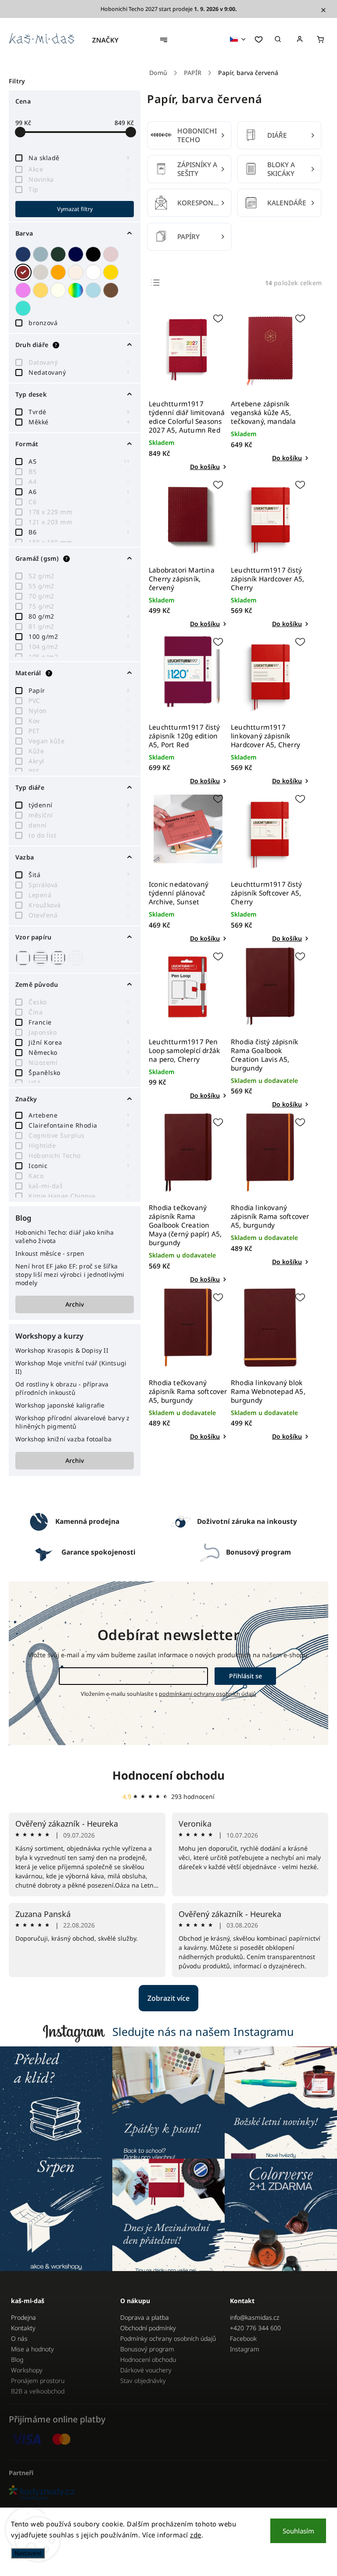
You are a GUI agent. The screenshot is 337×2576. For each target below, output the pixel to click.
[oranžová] (59, 272)
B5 (79, 471)
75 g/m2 (79, 606)
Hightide (79, 1145)
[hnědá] (112, 290)
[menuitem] (110, 40)
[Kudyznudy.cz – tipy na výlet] (168, 2493)
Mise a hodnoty (32, 2349)
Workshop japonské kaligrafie (60, 1405)
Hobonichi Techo (79, 1155)
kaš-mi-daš (79, 1186)
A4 (79, 482)
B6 (79, 532)
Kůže (79, 751)
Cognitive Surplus (79, 1135)
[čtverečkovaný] (77, 958)
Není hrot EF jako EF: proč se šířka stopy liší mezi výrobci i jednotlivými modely (70, 1274)
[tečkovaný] (59, 958)
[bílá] (94, 272)
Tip (79, 189)
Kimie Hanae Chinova (79, 1196)
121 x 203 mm (79, 522)
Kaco (79, 1176)
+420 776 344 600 (255, 2328)
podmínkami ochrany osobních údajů (208, 1694)
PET (79, 731)
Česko (79, 1002)
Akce (79, 169)
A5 (79, 461)
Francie (79, 1022)
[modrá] (24, 254)
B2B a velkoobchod (38, 2391)
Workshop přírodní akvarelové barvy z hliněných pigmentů (72, 1422)
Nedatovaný (79, 372)
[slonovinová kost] (59, 290)
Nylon (79, 711)
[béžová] (77, 272)
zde (196, 2535)
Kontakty (23, 2328)
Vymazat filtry (75, 209)
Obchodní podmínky (148, 2328)
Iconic (79, 1166)
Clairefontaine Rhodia (79, 1125)
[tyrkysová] (24, 308)
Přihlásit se (246, 1676)
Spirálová (79, 885)
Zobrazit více (168, 1998)
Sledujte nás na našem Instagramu (203, 2031)
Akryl (79, 761)
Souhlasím (298, 2531)
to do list (79, 835)
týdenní (79, 805)
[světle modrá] (94, 290)
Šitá (79, 875)
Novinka (79, 179)
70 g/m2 (79, 596)
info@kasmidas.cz (255, 2317)
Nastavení (28, 2553)
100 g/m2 (79, 636)
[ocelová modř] (77, 254)
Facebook (243, 2338)
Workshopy (27, 2370)
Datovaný (79, 362)
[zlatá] (112, 272)
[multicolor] (77, 290)
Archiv (75, 1304)
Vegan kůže (79, 741)
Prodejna (23, 2317)
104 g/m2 (79, 647)
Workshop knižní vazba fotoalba (63, 1439)
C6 (79, 502)
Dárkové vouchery (146, 2370)
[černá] (94, 254)
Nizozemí (79, 1062)
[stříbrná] (42, 254)
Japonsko (79, 1032)
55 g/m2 (79, 586)
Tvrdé (79, 412)
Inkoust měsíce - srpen (50, 1253)
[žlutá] (42, 290)
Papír (79, 690)
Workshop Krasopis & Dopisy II (62, 1350)
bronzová (79, 323)
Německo (79, 1052)
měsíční (79, 815)
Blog (17, 2359)
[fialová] (24, 290)
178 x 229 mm (79, 512)
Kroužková (79, 905)
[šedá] (42, 272)
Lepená (79, 895)
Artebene (79, 1115)
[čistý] (24, 958)
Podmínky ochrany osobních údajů (168, 2338)
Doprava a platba (145, 2317)
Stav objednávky (143, 2381)
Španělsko (79, 1073)
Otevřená (79, 915)
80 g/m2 (79, 616)
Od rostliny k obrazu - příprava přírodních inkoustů (62, 1388)
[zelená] (59, 254)
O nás (19, 2338)
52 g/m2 (79, 576)
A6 (79, 492)
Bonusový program (147, 2349)
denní (79, 825)
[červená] (24, 272)
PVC (79, 700)
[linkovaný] (42, 958)
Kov (79, 721)
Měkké (79, 422)
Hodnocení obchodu (168, 1775)
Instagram (245, 2349)
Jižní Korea (79, 1042)
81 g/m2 (79, 626)
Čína (79, 1012)
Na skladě (79, 158)
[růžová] (112, 254)
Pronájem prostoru (38, 2381)
